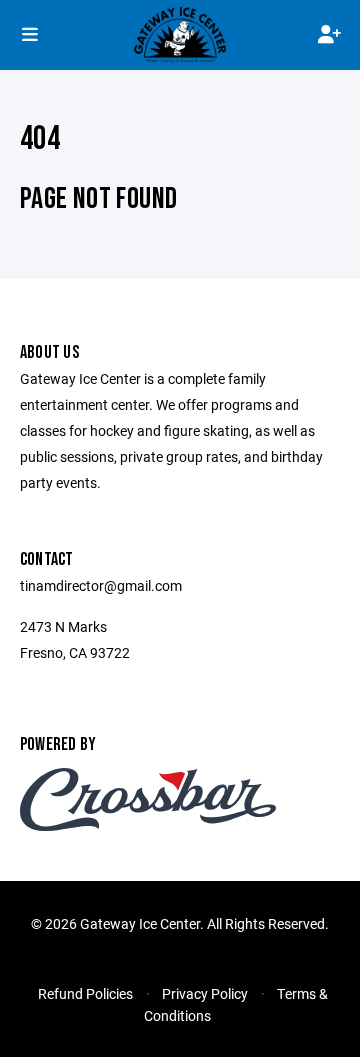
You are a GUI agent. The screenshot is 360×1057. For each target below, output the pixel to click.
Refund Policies (85, 993)
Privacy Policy (205, 993)
